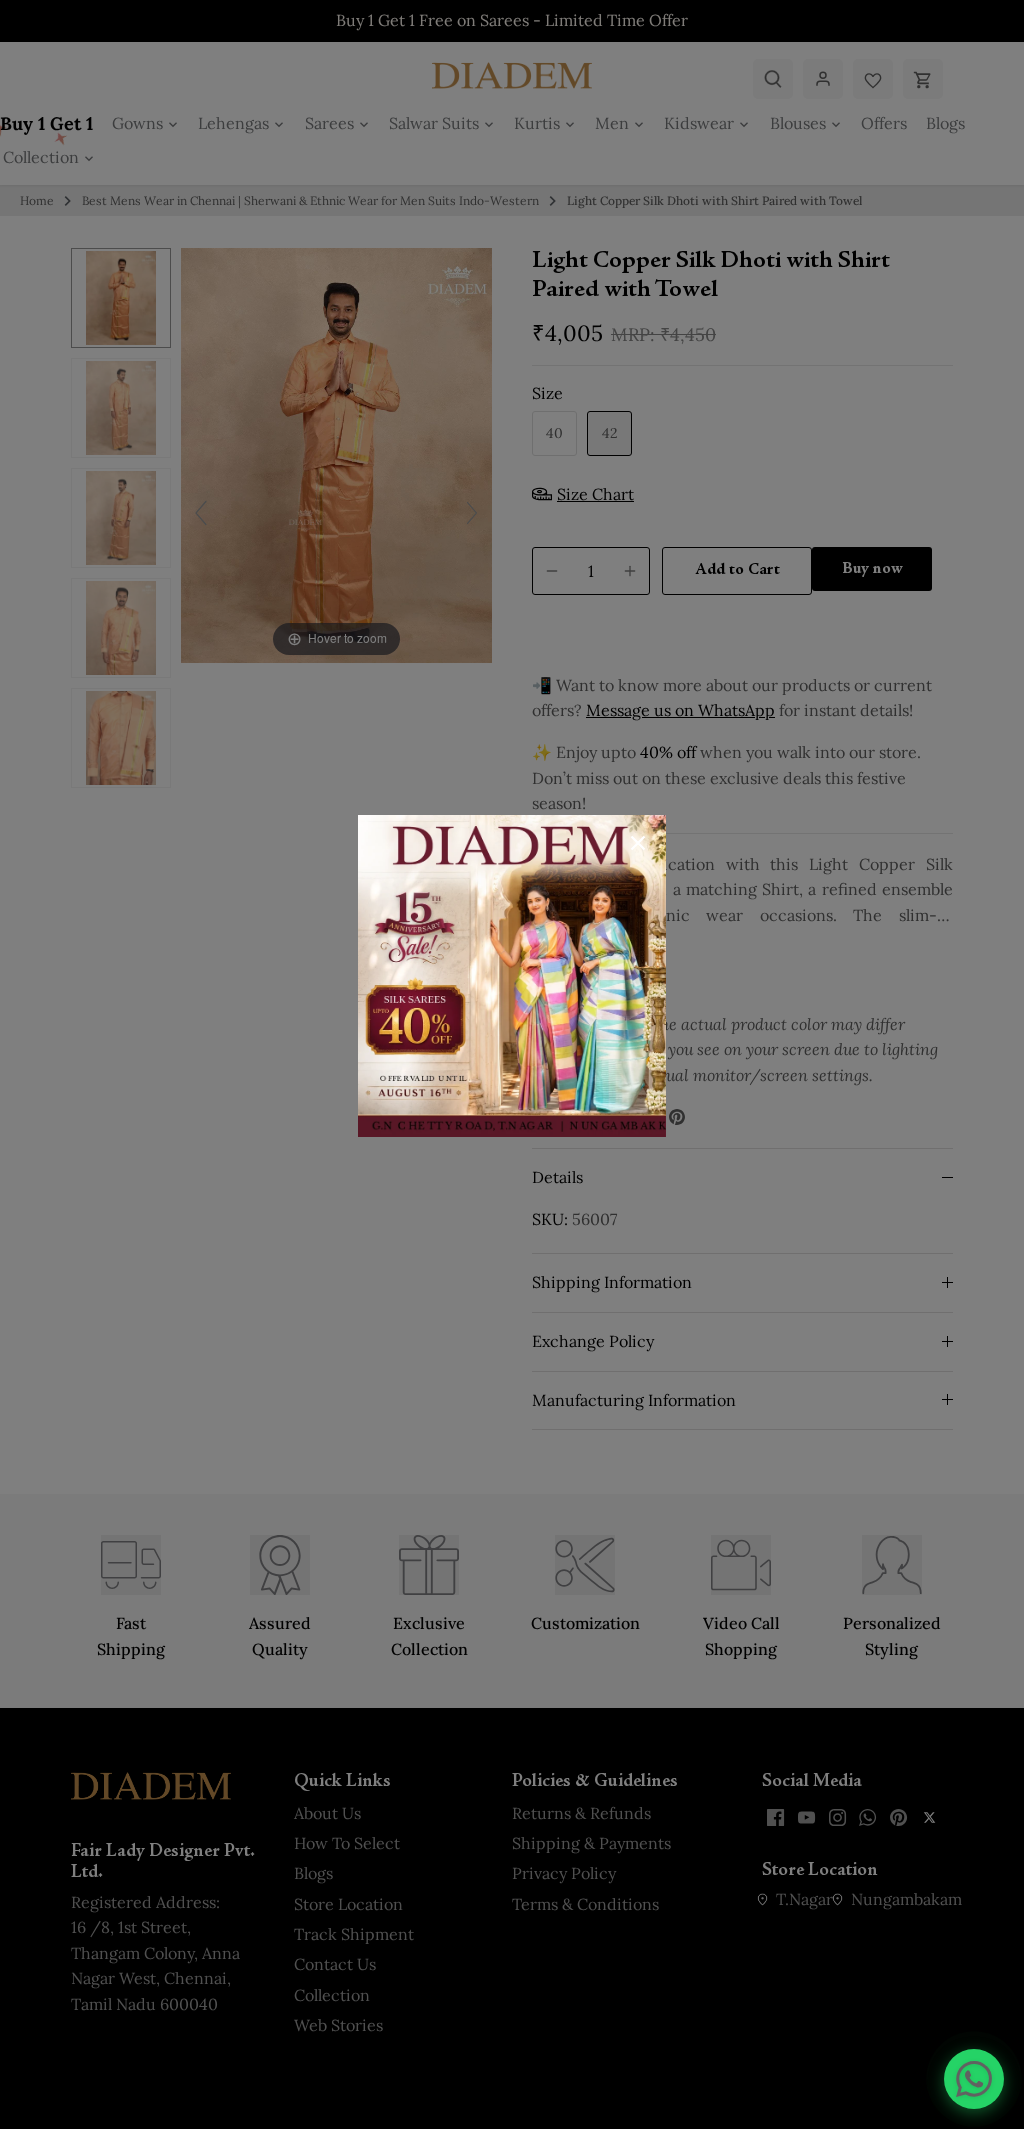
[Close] (638, 843)
